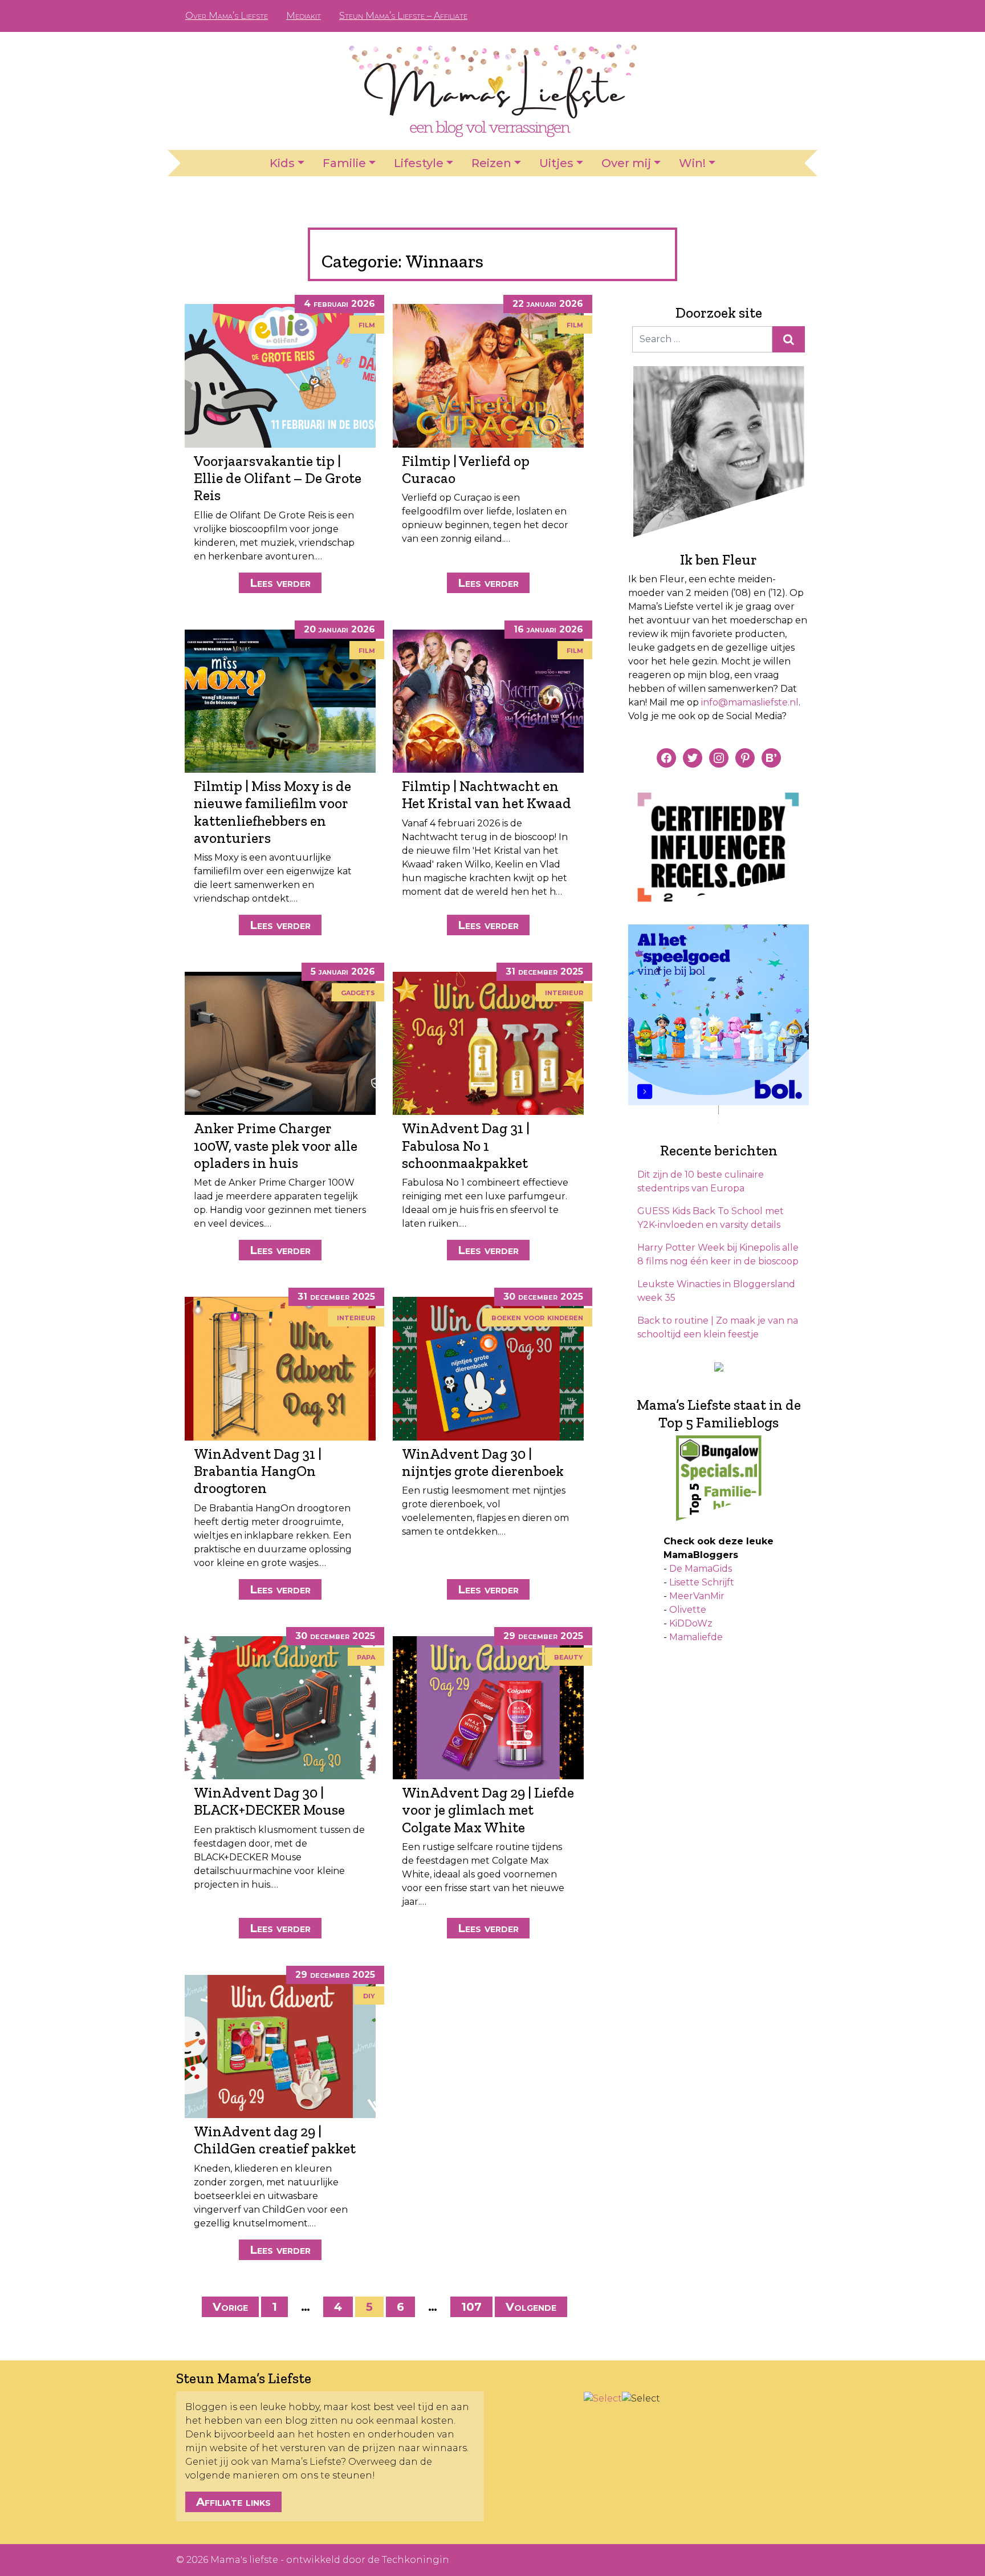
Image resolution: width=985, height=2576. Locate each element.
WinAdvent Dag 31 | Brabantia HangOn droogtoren (258, 1471)
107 (471, 2307)
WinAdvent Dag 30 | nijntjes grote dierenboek (483, 1462)
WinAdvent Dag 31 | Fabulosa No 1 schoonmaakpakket (466, 1145)
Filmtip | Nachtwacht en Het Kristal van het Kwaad (487, 794)
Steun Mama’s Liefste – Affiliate (403, 16)
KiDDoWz (691, 1623)
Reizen (491, 163)
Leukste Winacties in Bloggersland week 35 (716, 1291)
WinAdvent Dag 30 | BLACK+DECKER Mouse (269, 1801)
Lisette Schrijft (702, 1582)
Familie (344, 163)
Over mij (626, 163)
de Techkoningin (408, 2560)
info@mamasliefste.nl (750, 702)
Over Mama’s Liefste (227, 16)
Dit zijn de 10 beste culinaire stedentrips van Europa (701, 1181)
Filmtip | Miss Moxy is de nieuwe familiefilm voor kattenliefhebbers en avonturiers (272, 812)
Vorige (230, 2307)
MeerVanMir (697, 1596)
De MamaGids (701, 1569)
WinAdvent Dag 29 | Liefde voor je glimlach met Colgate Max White (488, 1810)
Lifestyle (419, 163)
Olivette (688, 1610)
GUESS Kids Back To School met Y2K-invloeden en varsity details (711, 1218)
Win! (692, 163)
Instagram (773, 16)
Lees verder (280, 583)
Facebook (736, 16)
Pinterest (755, 16)
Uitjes (556, 163)
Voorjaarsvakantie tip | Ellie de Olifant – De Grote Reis (278, 478)
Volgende (531, 2307)
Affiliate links (233, 2502)
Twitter (791, 16)
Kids (282, 163)
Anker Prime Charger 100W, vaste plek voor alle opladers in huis (276, 1145)
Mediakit (304, 16)
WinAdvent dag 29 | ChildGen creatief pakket (275, 2140)
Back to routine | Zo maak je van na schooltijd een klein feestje (718, 1327)
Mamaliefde (696, 1637)
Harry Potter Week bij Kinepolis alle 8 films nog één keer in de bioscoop (718, 1254)
